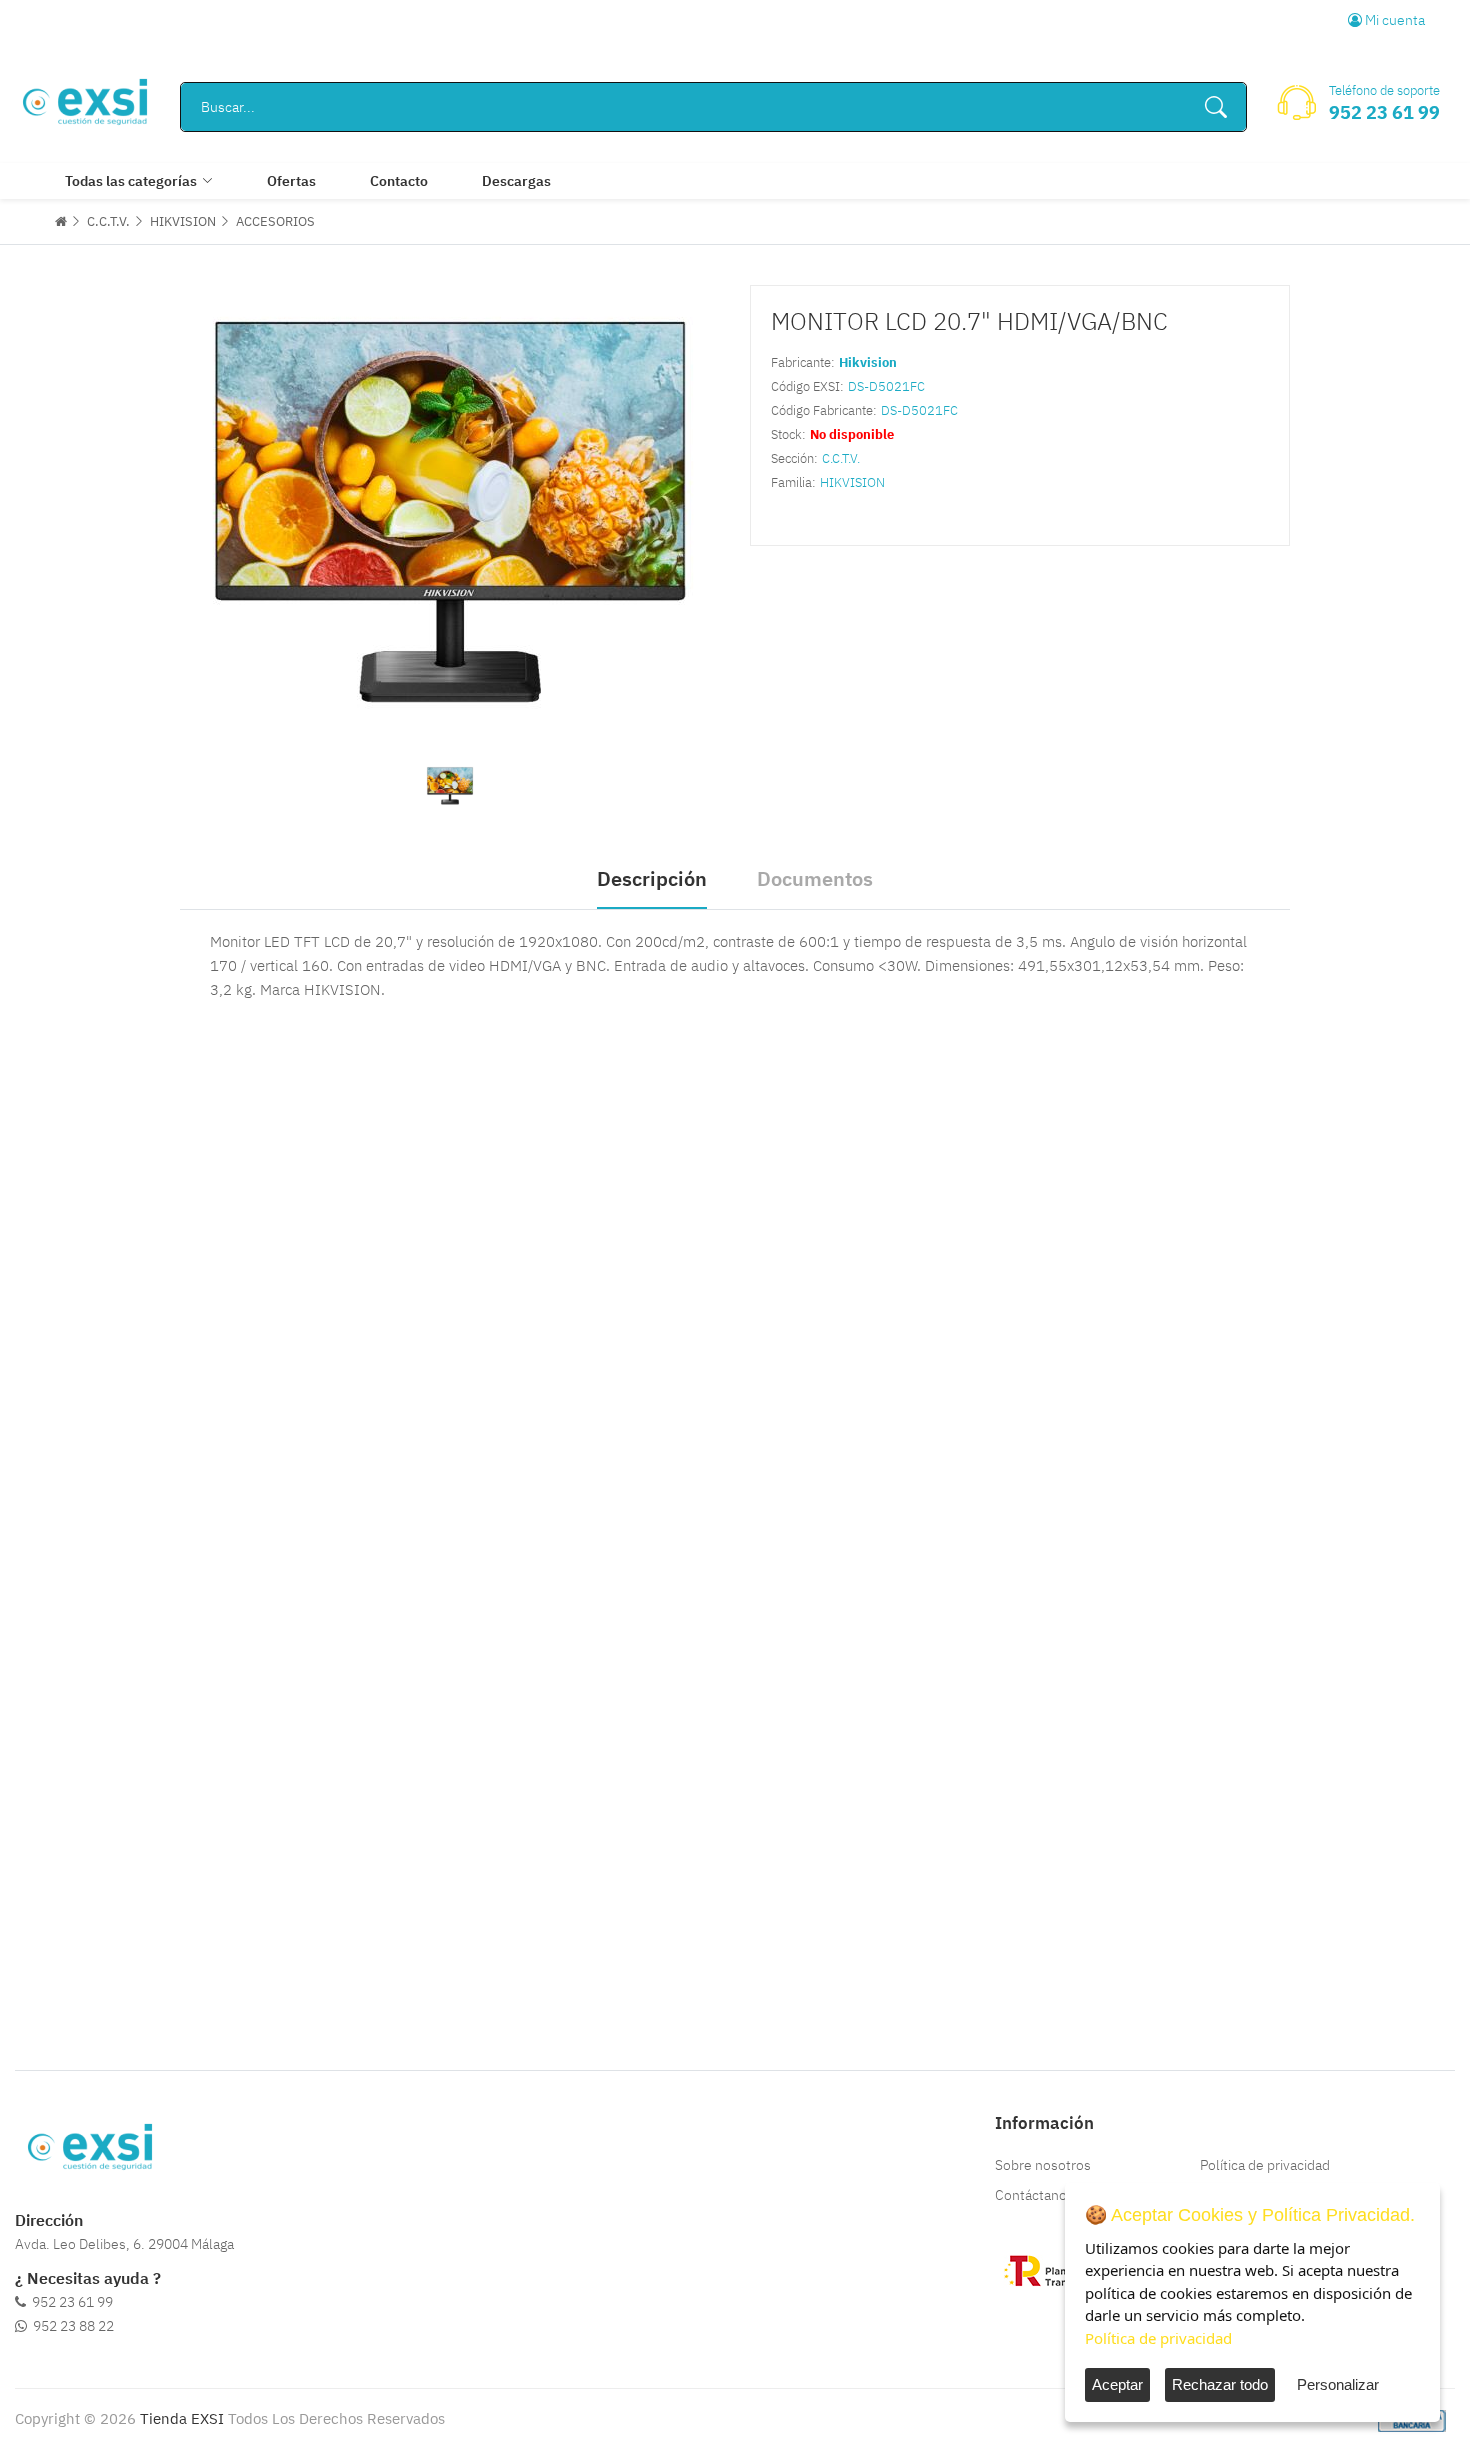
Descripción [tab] (652, 878)
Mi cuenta (1393, 20)
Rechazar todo (1220, 2384)
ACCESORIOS (275, 221)
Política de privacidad (1265, 2165)
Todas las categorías (131, 181)
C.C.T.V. (108, 221)
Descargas (516, 181)
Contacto (399, 181)
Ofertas (291, 181)
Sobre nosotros (1043, 2165)
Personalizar (1338, 2384)
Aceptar (1117, 2384)
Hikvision (868, 362)
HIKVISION (183, 221)
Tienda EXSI (182, 2418)
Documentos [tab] (815, 878)
